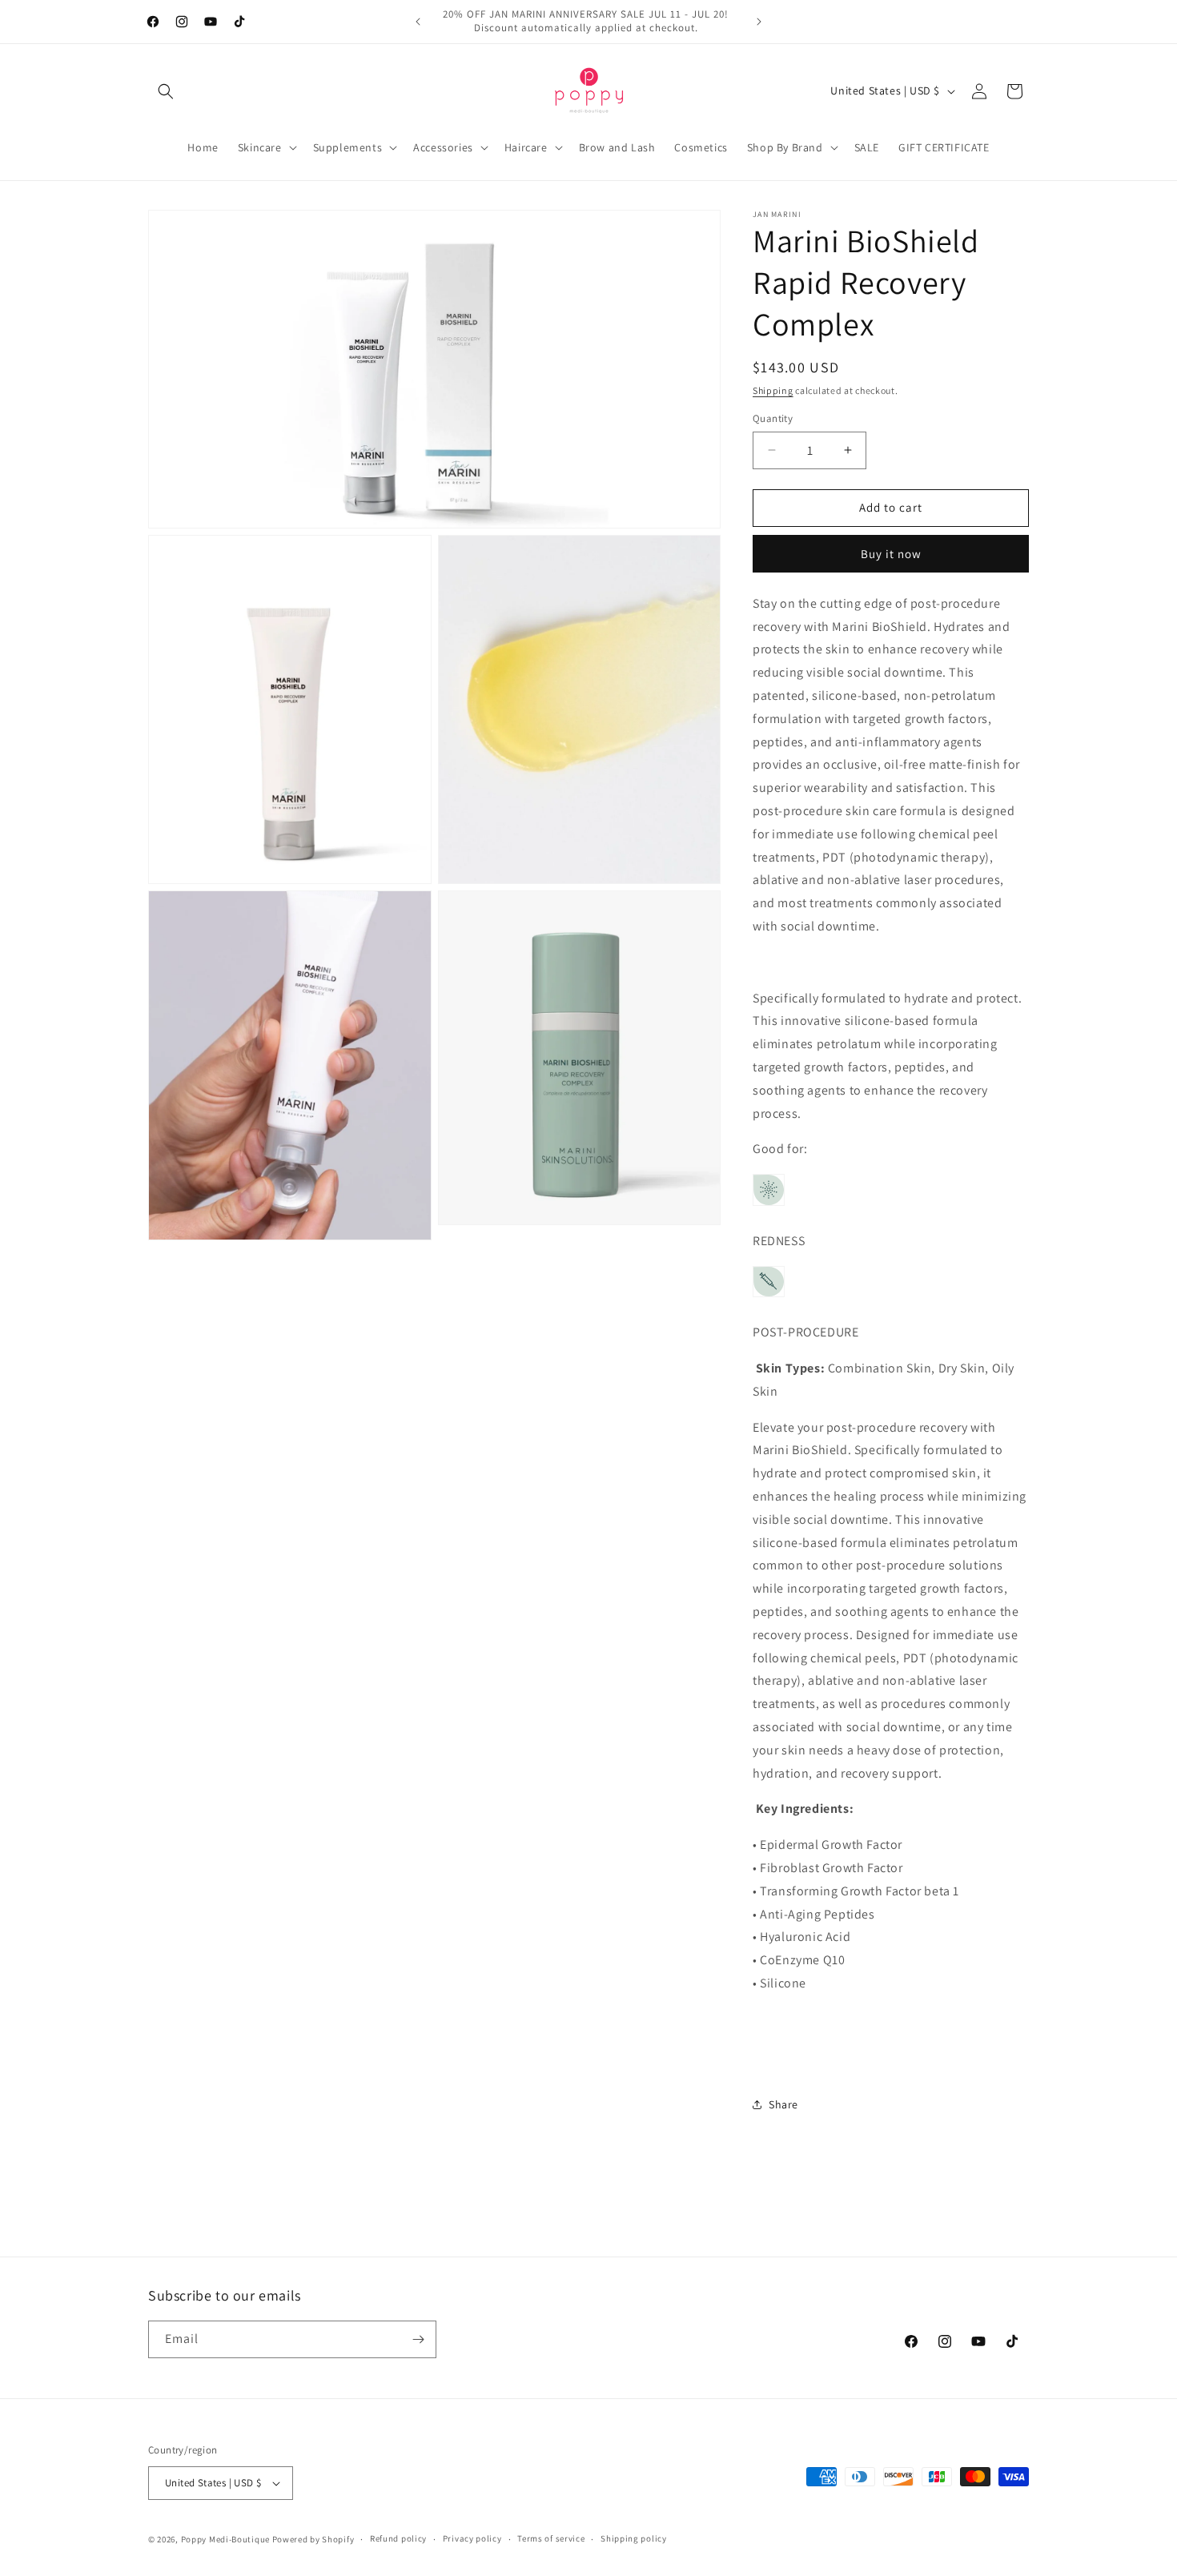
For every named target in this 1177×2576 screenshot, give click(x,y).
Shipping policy (634, 2538)
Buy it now (891, 554)
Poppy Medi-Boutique (225, 2539)
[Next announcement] (759, 22)
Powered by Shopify (313, 2539)
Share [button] (783, 2104)
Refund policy (398, 2538)
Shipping (773, 390)
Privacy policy (472, 2538)
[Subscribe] (418, 2339)
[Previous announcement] (418, 22)
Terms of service (551, 2538)
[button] (166, 91)
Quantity (773, 418)
